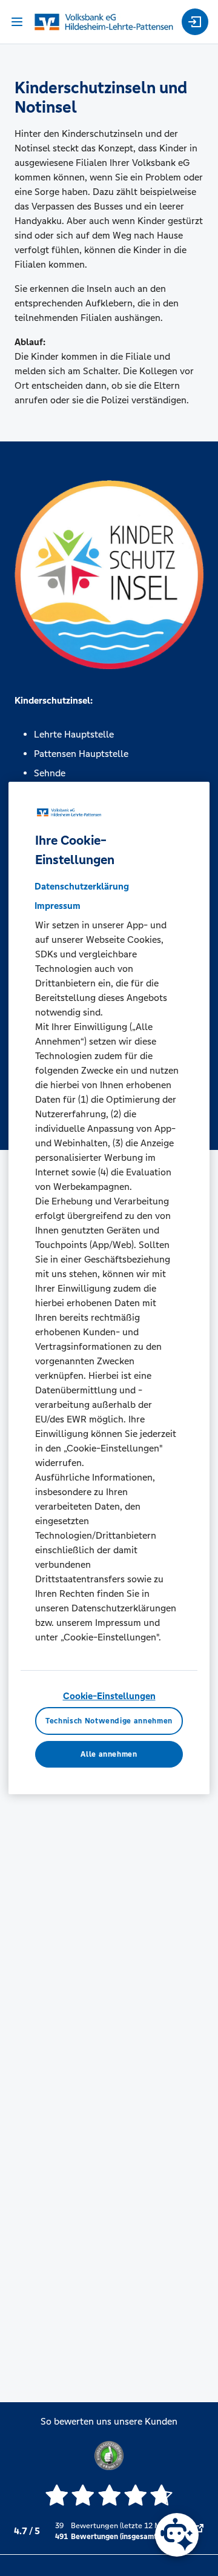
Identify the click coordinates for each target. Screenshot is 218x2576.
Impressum (58, 906)
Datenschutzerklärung (82, 886)
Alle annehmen (109, 1754)
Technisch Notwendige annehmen (109, 1721)
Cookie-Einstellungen (109, 1696)
